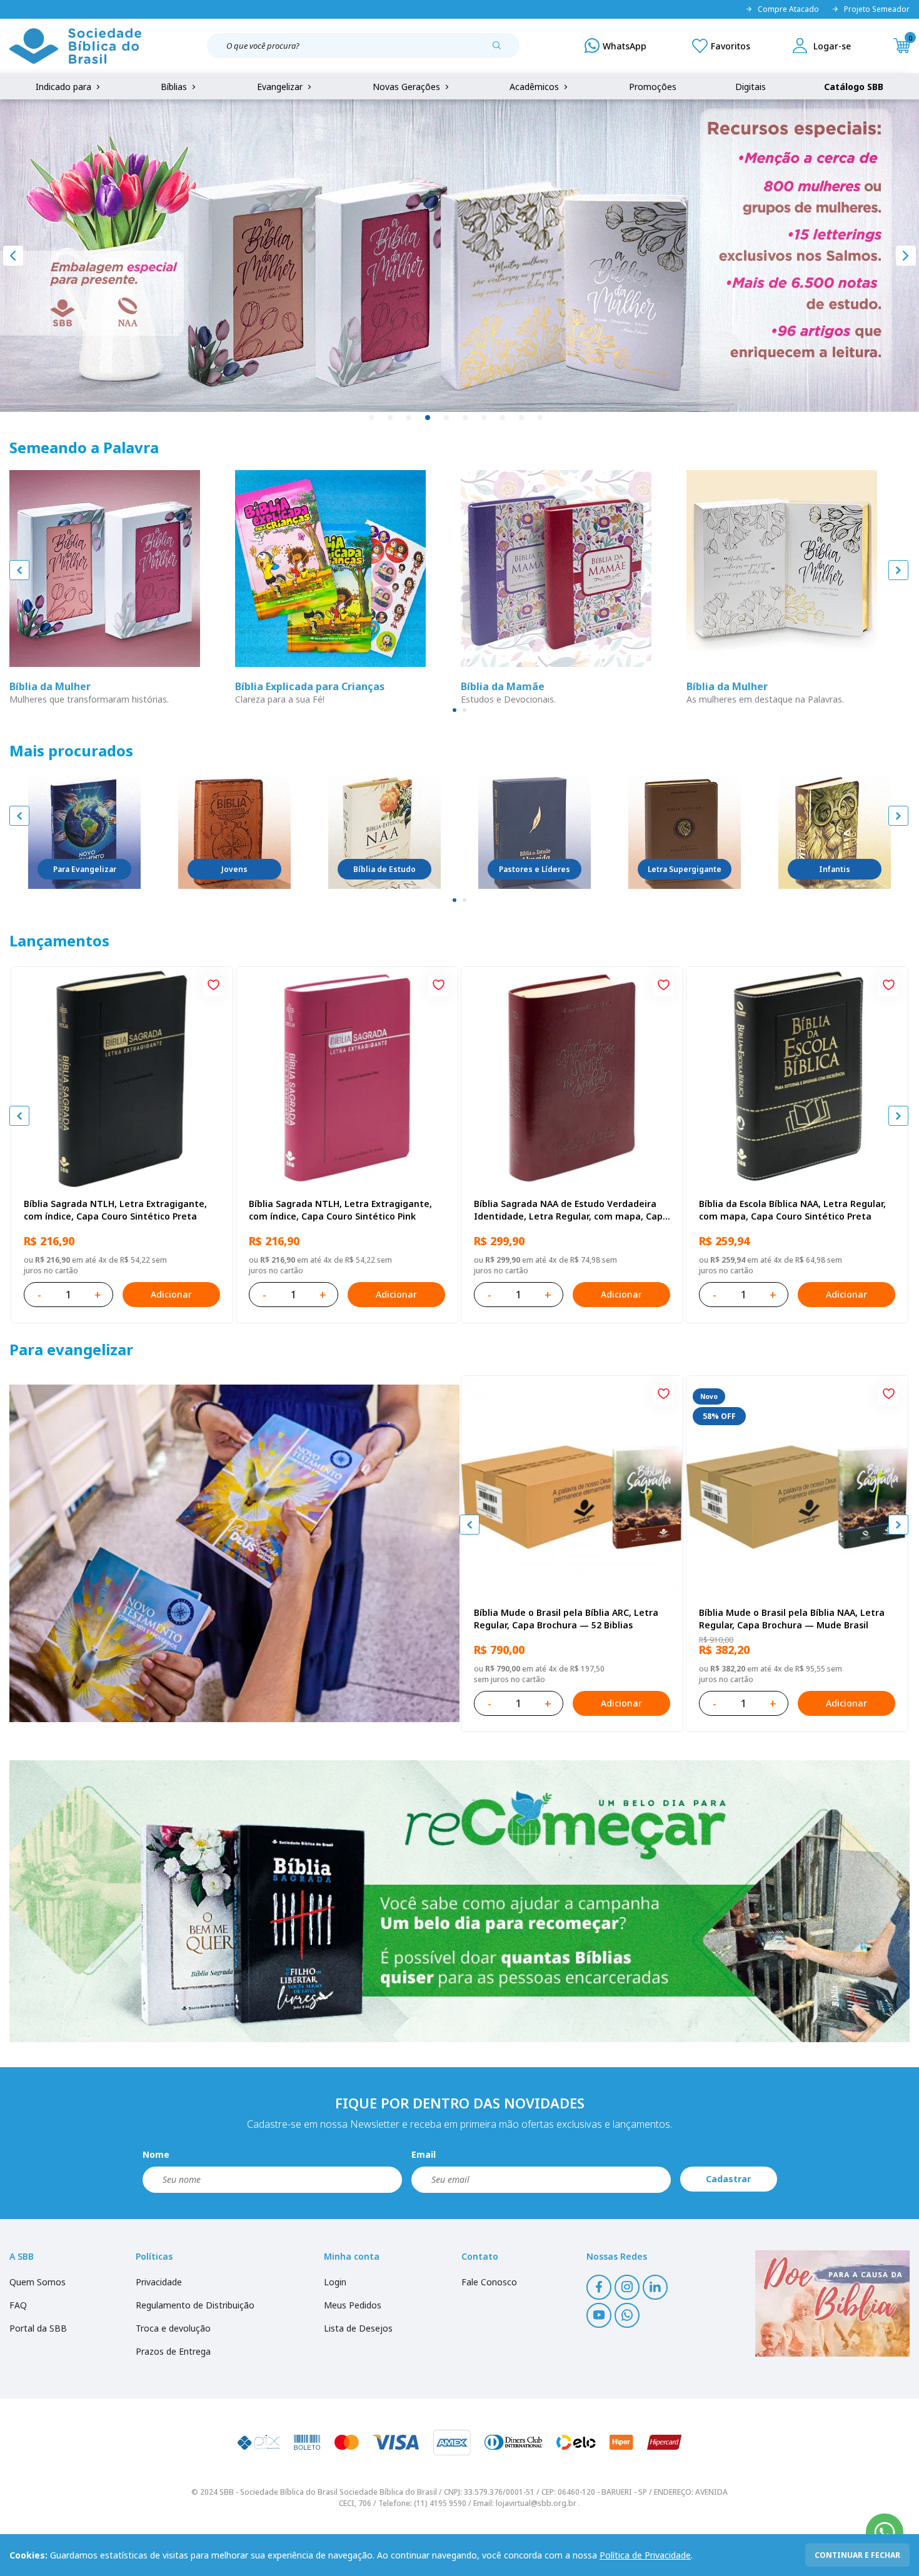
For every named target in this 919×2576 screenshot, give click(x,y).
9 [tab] (522, 418)
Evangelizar (281, 87)
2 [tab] (391, 418)
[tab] (454, 710)
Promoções (653, 87)
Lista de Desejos (358, 2328)
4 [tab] (428, 418)
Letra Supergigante (685, 869)
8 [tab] (503, 418)
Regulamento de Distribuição (195, 2305)
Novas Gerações (408, 87)
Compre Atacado (788, 9)
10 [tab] (541, 418)
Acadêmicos (535, 87)
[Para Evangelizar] (84, 833)
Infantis (835, 869)
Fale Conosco (489, 2282)
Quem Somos (38, 2282)
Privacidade (159, 2282)
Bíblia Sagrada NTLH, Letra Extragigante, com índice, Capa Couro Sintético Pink (340, 1210)
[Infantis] (835, 833)
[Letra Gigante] (685, 833)
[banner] (234, 1553)
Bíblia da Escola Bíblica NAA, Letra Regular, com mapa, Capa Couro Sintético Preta (792, 1210)
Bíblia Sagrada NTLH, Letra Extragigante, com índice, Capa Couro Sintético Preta (115, 1210)
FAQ (18, 2305)
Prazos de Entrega (173, 2351)
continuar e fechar (857, 2555)
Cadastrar (728, 2179)
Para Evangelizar (85, 869)
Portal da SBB (38, 2328)
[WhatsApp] (615, 46)
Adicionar (171, 1294)
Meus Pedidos (353, 2305)
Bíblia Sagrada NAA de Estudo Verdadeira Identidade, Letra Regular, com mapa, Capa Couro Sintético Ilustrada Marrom (571, 1210)
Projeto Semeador (877, 9)
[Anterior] (13, 256)
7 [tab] (485, 418)
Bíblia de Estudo (384, 869)
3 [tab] (409, 418)
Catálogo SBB (854, 87)
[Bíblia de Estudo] (384, 833)
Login (335, 2282)
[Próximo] (906, 256)
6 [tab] (466, 418)
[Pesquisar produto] (501, 50)
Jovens (234, 869)
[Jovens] (234, 833)
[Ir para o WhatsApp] (885, 2532)
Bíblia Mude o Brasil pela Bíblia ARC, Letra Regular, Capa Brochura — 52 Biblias (566, 1619)
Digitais (751, 87)
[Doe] (832, 2303)
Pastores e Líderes (535, 869)
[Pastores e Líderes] (535, 833)
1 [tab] (372, 418)
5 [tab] (447, 418)
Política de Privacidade (645, 2555)
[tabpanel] (459, 256)
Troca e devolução (173, 2328)
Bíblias (175, 87)
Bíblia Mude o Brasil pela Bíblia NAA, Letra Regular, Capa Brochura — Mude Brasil (792, 1619)
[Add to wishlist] (213, 986)
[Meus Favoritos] (721, 46)
